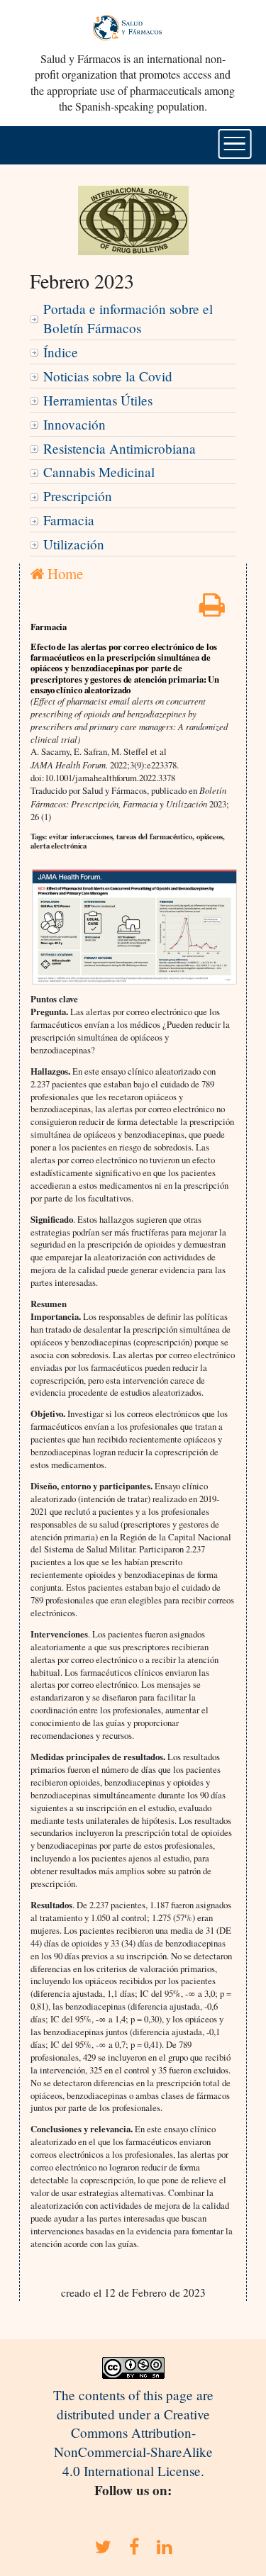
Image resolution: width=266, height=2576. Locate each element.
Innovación (74, 424)
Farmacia (69, 520)
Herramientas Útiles (98, 400)
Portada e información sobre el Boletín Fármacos (128, 318)
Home (63, 573)
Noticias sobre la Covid (108, 376)
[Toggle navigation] (234, 144)
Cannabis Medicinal (99, 472)
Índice (61, 352)
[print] (212, 609)
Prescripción (78, 496)
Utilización (74, 544)
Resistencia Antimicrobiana (120, 448)
